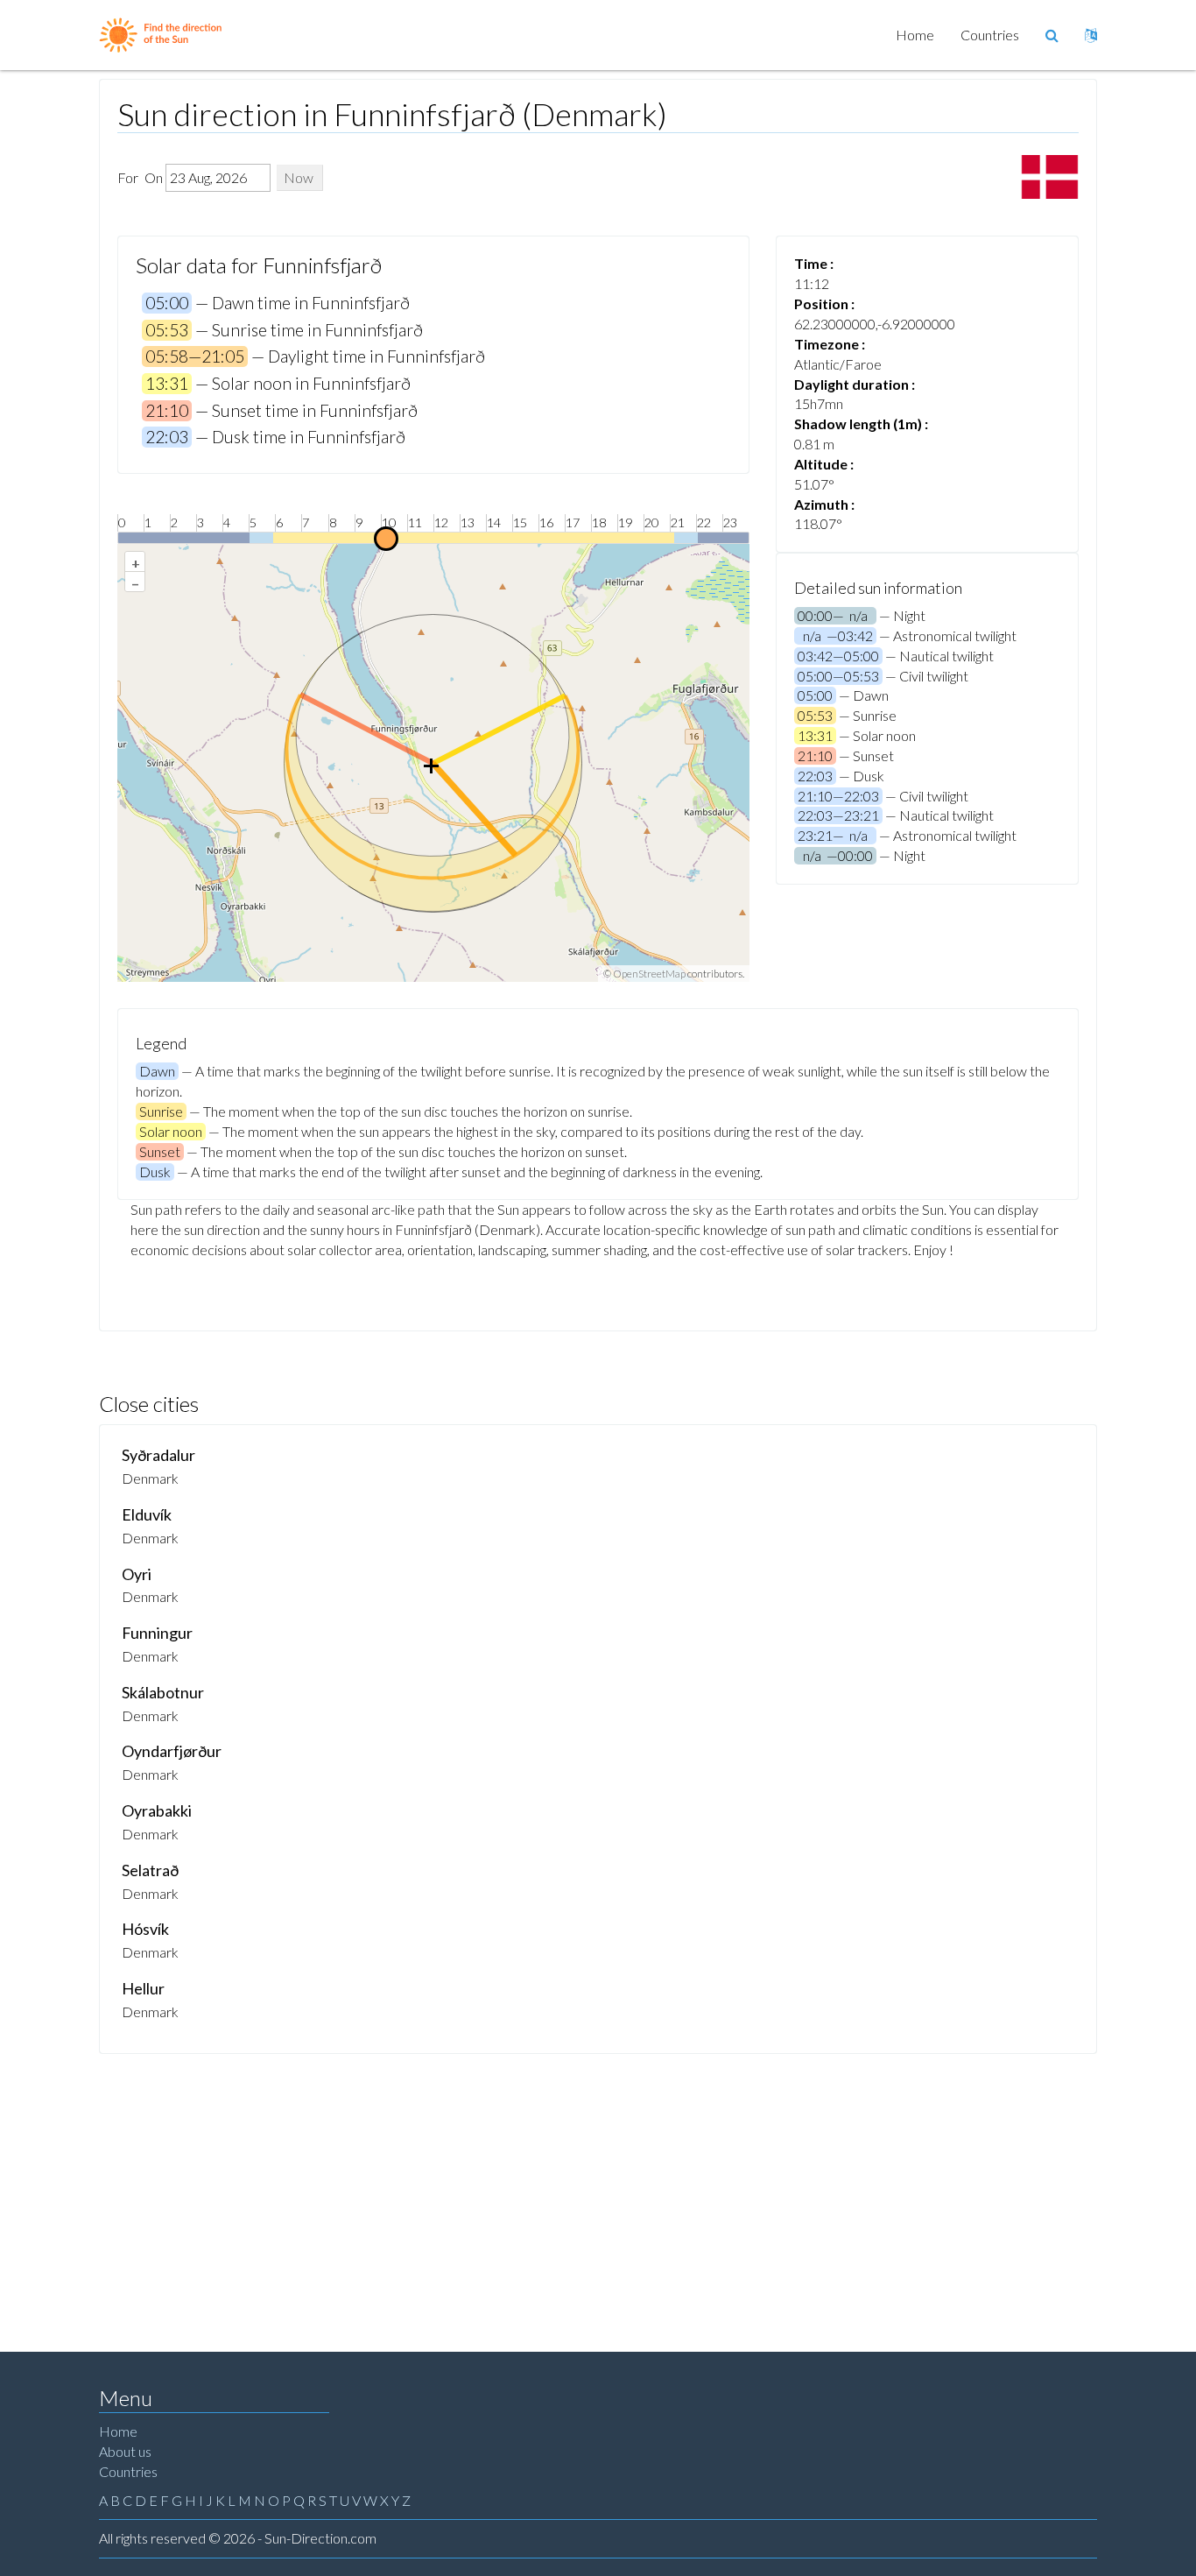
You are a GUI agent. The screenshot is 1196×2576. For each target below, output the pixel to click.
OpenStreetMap (649, 974)
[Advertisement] (598, 2185)
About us (125, 2451)
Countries (990, 35)
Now (299, 177)
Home (915, 35)
